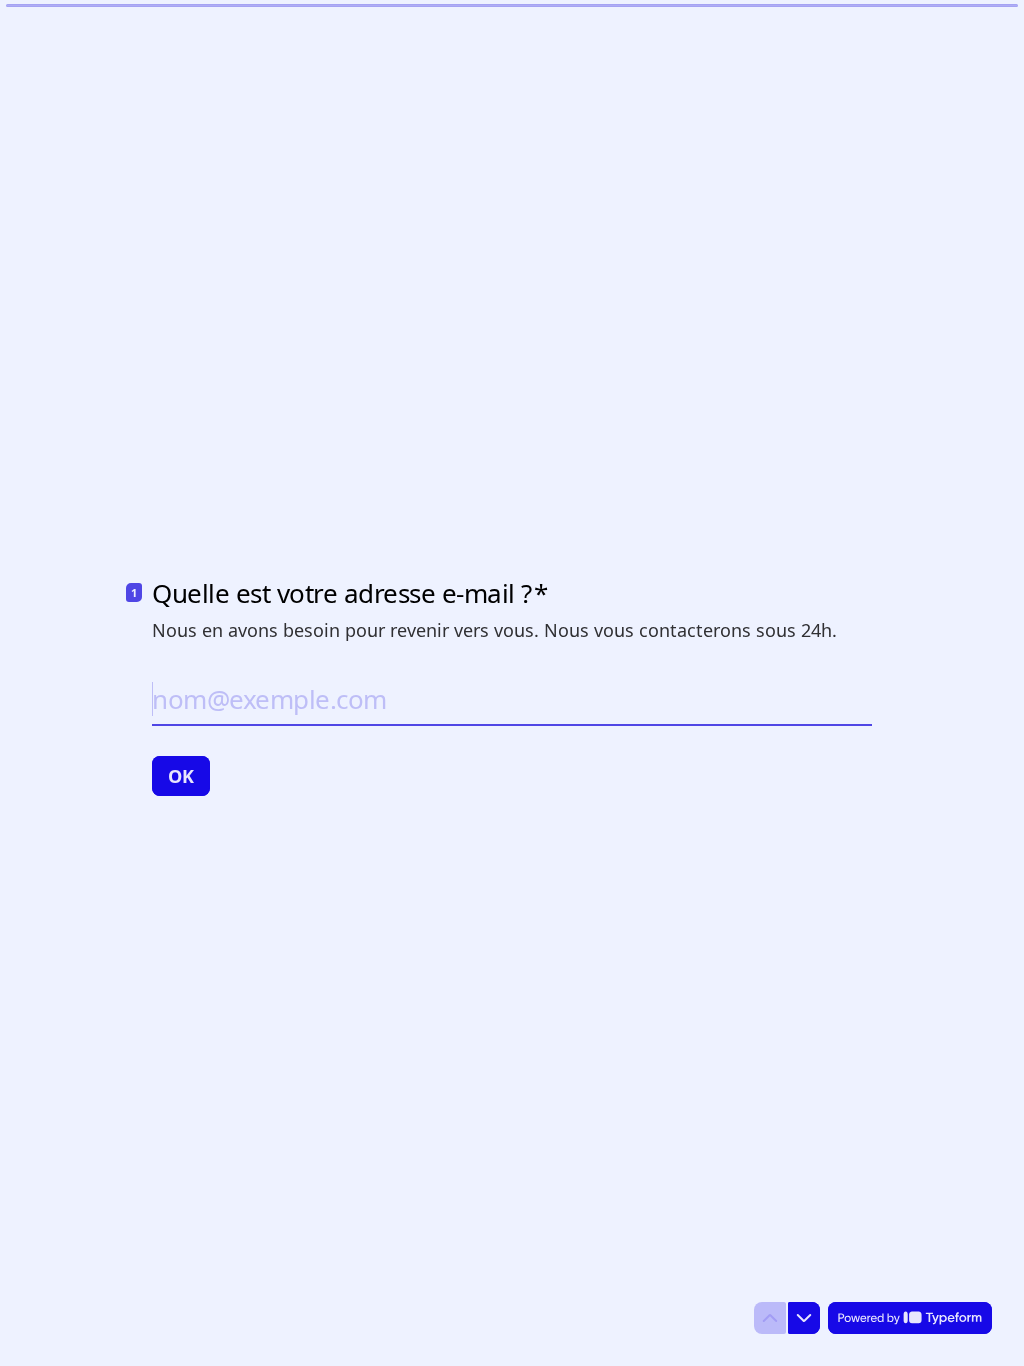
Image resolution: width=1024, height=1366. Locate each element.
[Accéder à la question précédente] (770, 1318)
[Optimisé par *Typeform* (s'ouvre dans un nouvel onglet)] (910, 1318)
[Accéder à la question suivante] (804, 1318)
